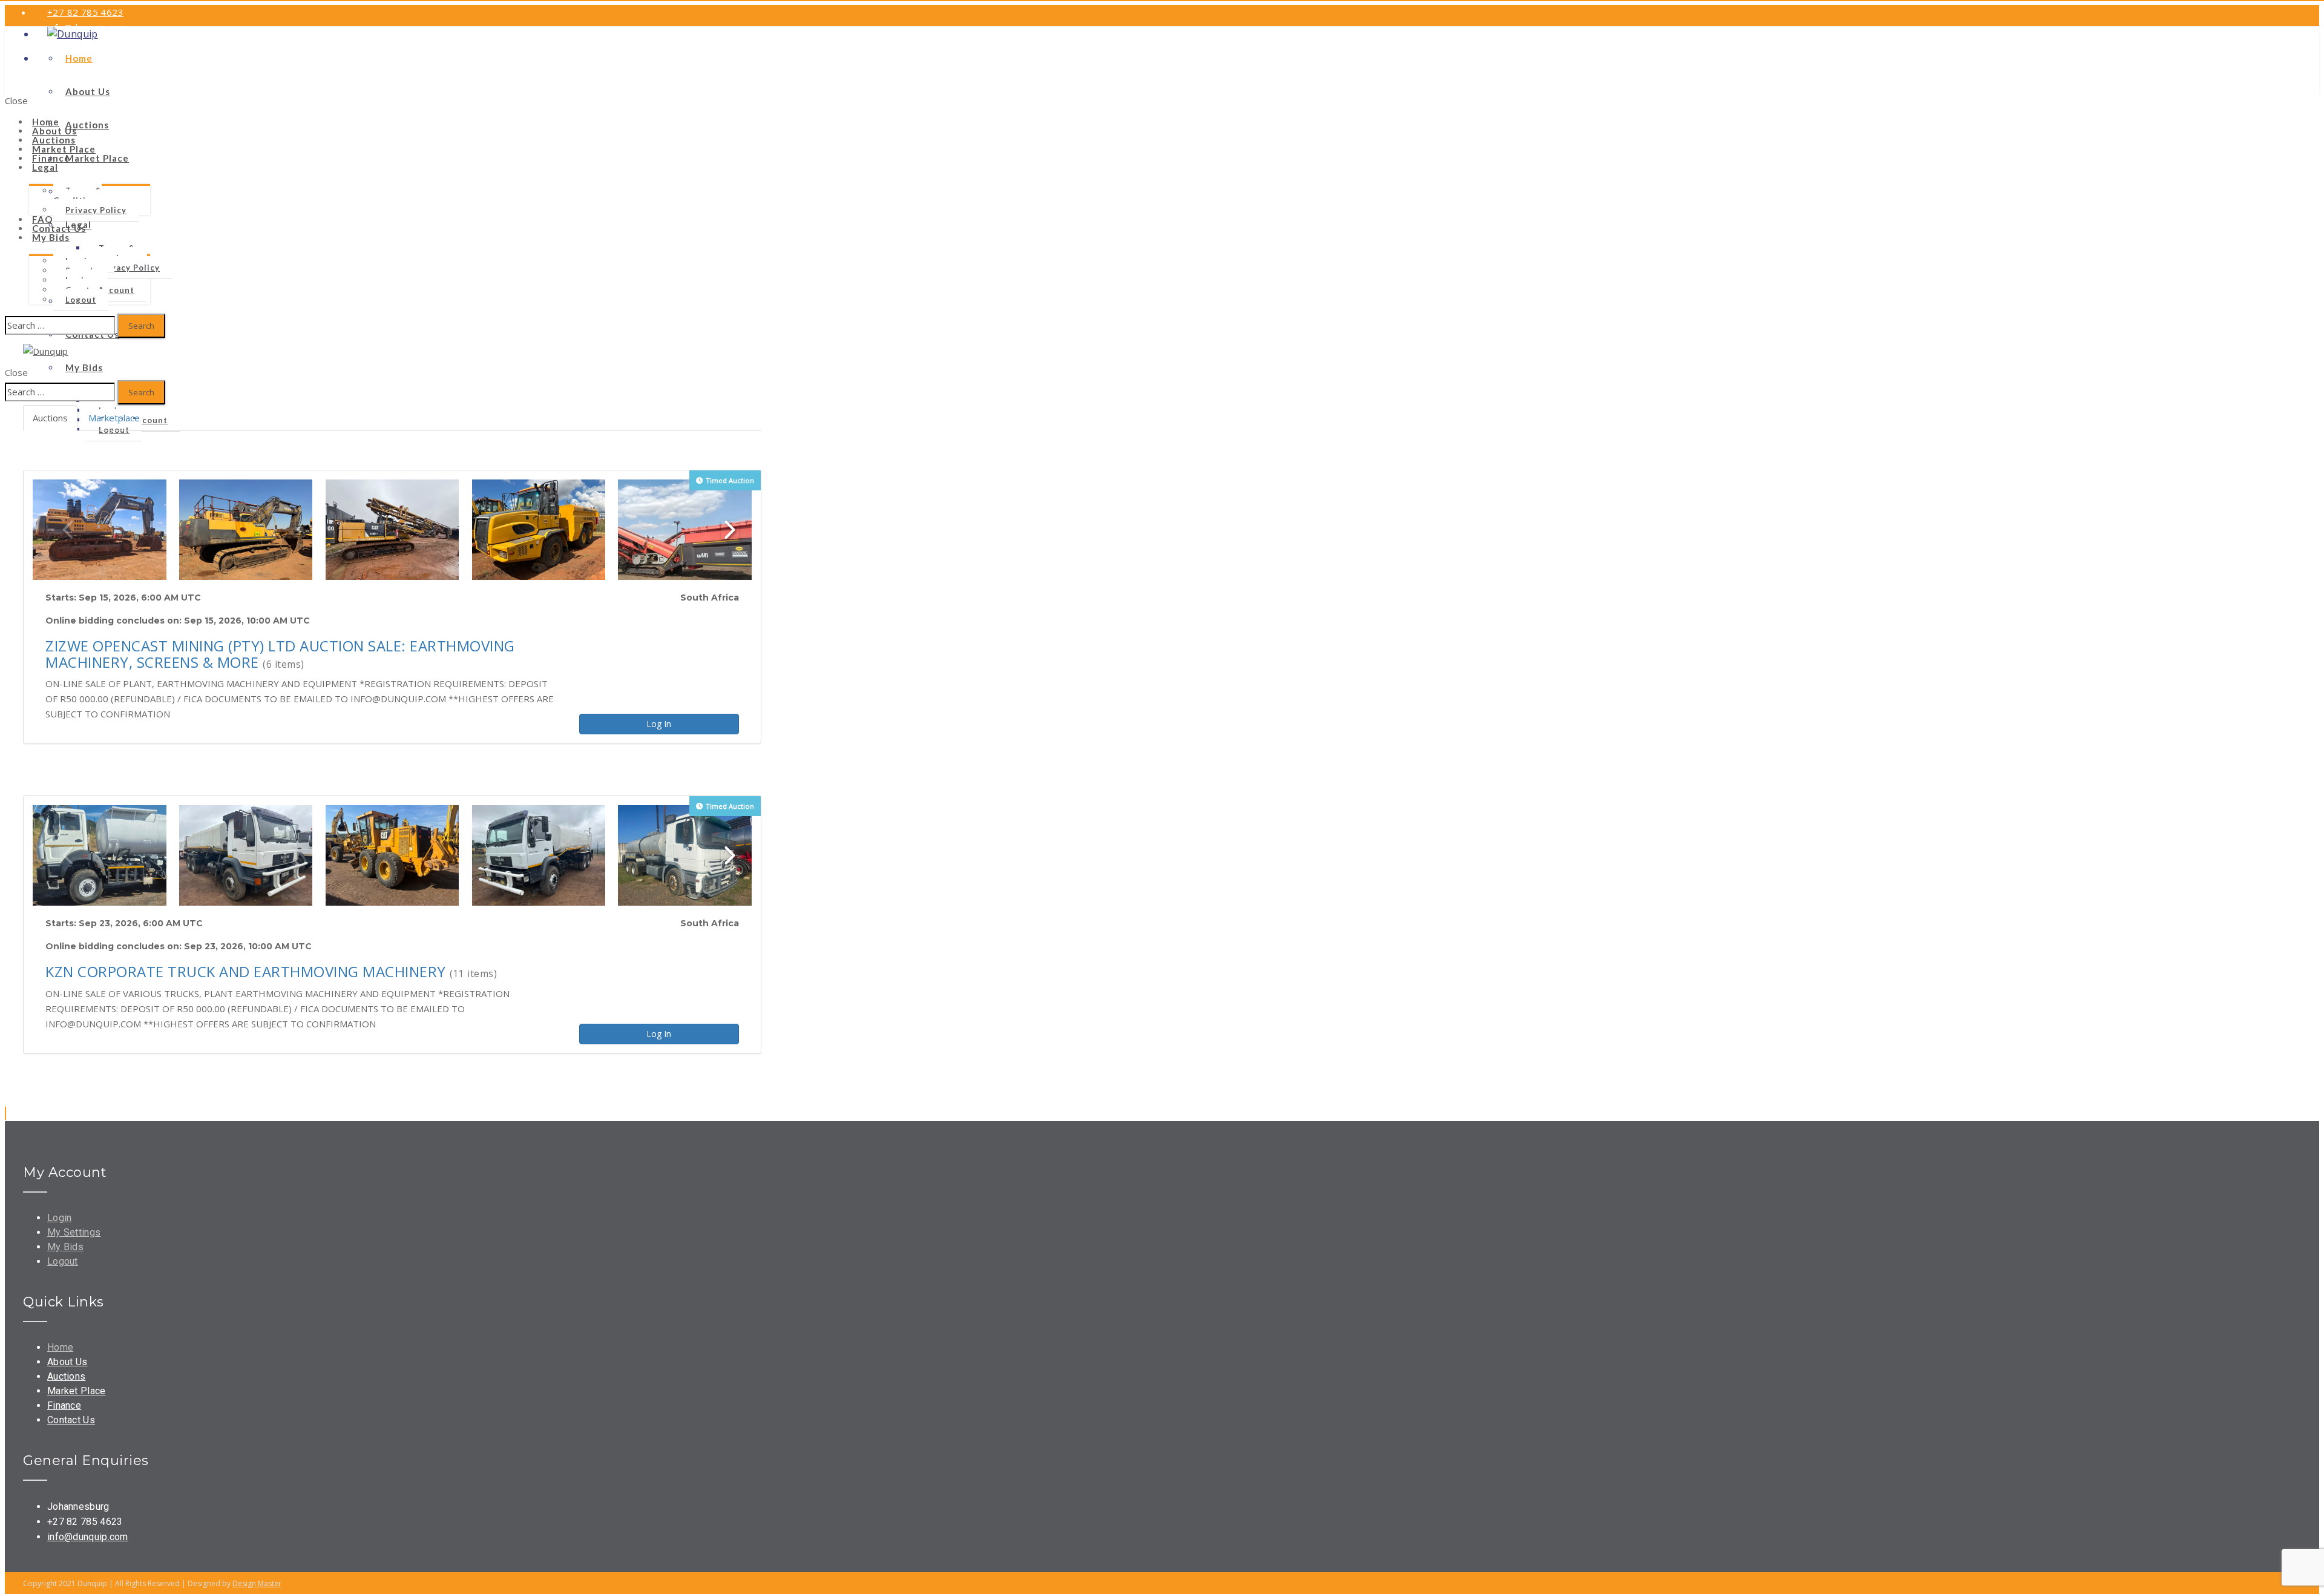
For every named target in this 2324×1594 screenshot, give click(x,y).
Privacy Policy (96, 210)
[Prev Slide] (68, 530)
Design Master (257, 1583)
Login (59, 73)
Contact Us (71, 1420)
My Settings (74, 1232)
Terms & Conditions (77, 196)
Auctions (66, 1376)
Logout (81, 300)
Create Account (115, 73)
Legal (45, 167)
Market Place (77, 1391)
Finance (64, 1405)
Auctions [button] (50, 418)
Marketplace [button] (114, 418)
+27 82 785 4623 (85, 12)
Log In (659, 724)
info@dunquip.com (88, 1537)
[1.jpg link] (100, 529)
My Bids (51, 237)
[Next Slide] (730, 530)
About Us (67, 1362)
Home (60, 1347)
